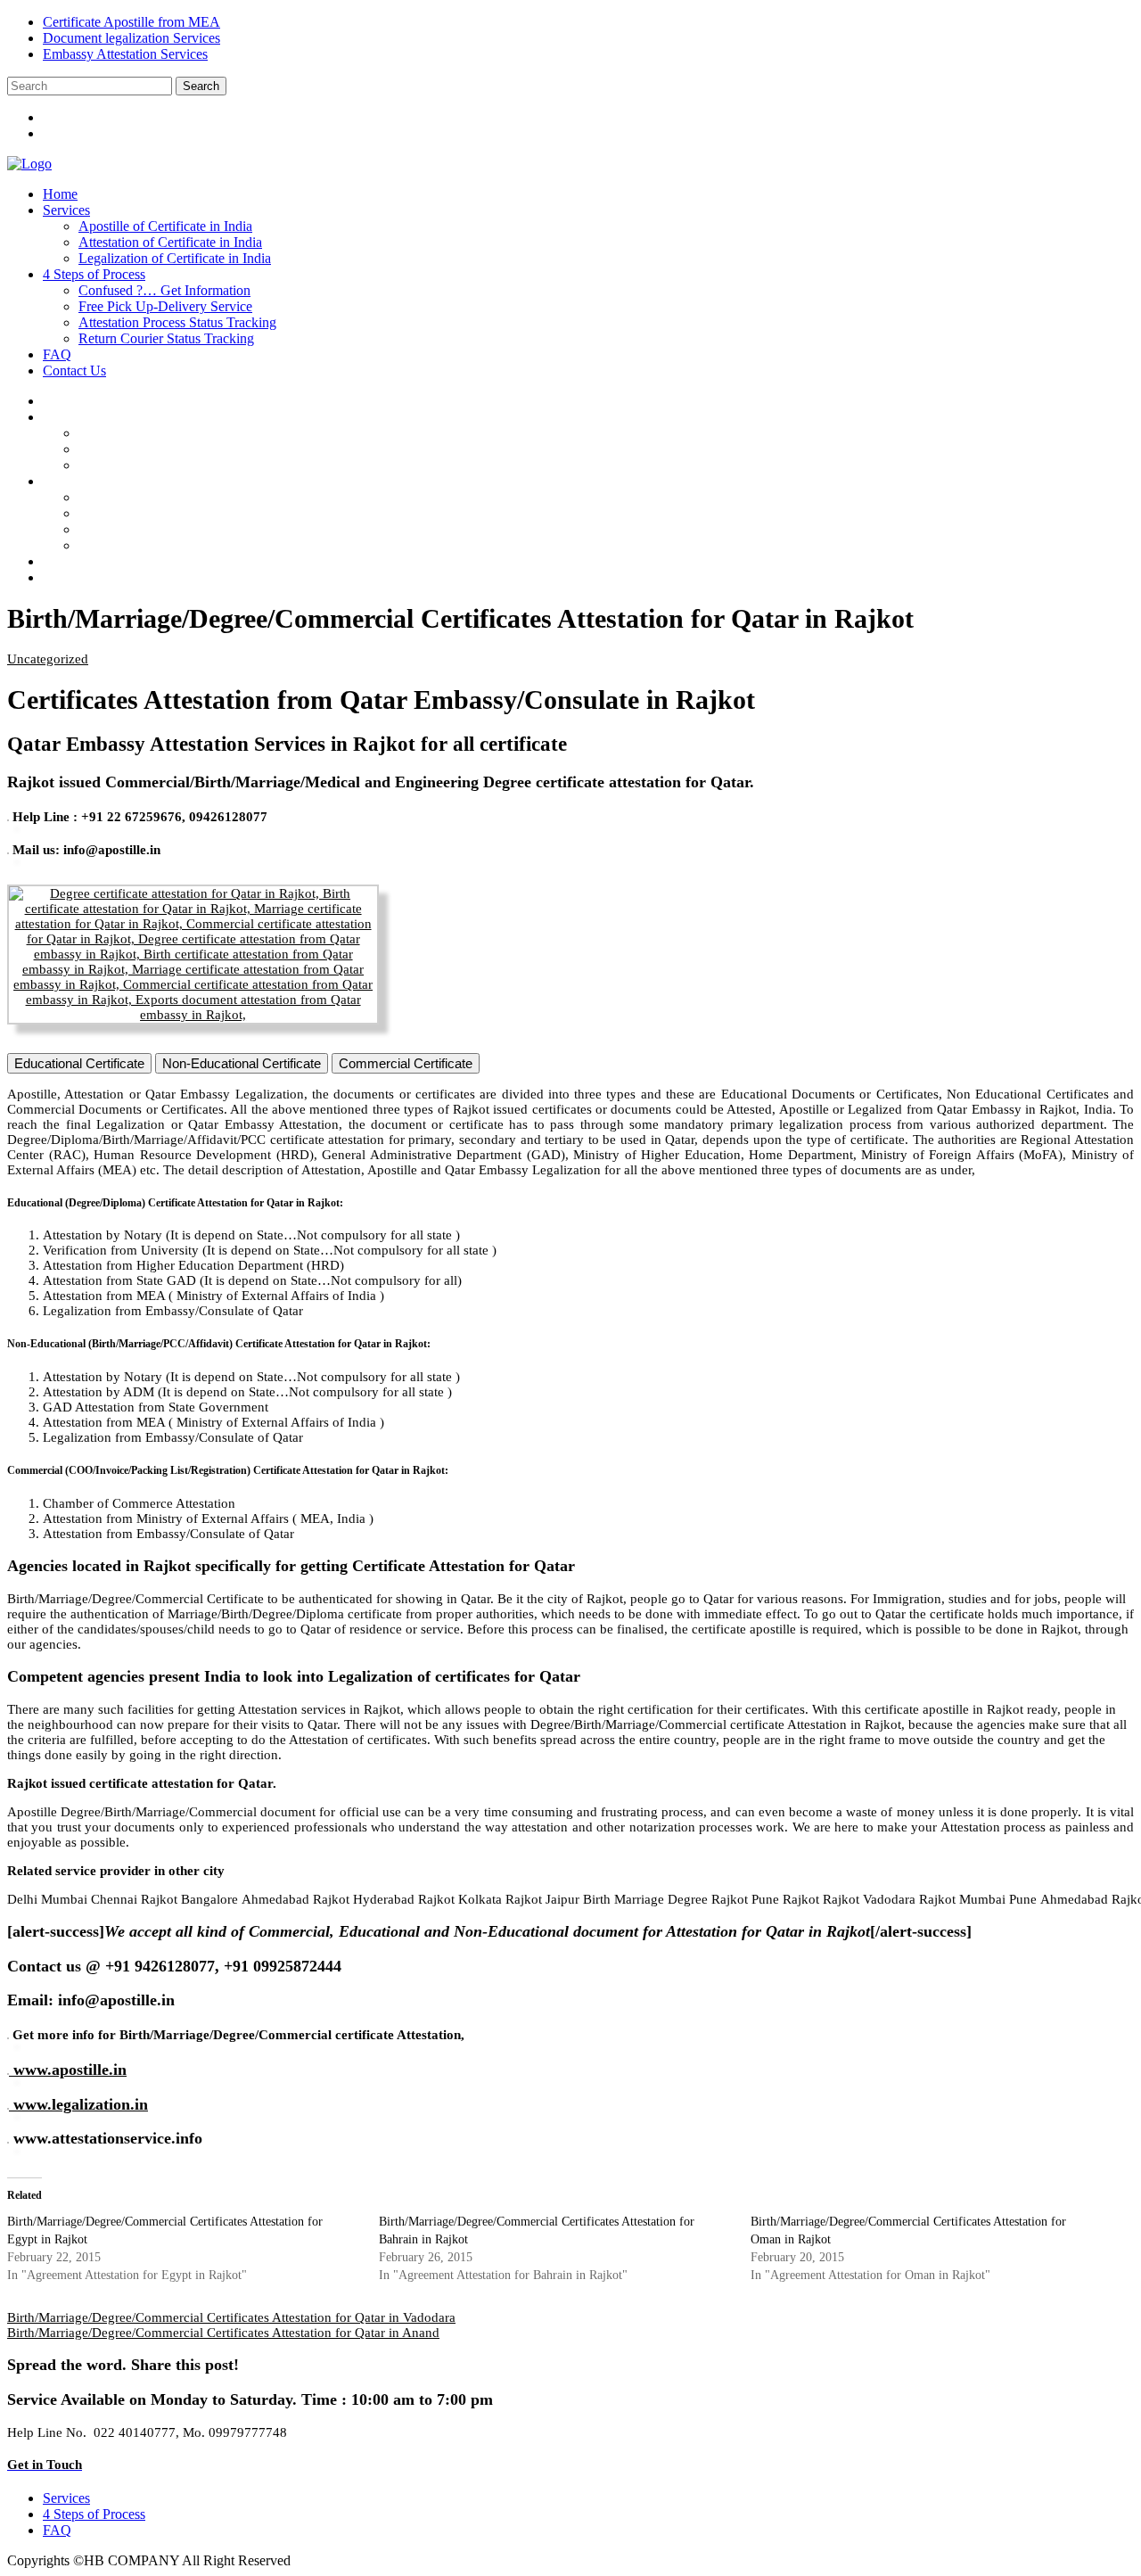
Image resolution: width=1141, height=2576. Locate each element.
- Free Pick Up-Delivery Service (184, 513)
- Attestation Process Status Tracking (195, 529)
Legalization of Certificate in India (175, 258)
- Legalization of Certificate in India (193, 465)
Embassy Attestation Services (125, 54)
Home (60, 194)
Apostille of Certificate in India (165, 226)
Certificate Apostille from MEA (131, 22)
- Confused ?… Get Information (183, 497)
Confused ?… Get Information (164, 290)
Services (66, 210)
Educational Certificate (79, 1063)
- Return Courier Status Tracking (185, 545)
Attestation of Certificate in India (170, 242)
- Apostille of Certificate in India (183, 433)
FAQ (57, 354)
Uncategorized (48, 659)
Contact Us (74, 370)
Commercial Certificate (406, 1063)
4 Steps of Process (94, 274)
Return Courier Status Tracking (166, 338)
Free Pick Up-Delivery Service (165, 306)
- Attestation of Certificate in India (188, 449)
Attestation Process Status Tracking (177, 322)
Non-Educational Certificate (242, 1063)
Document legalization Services (131, 38)
